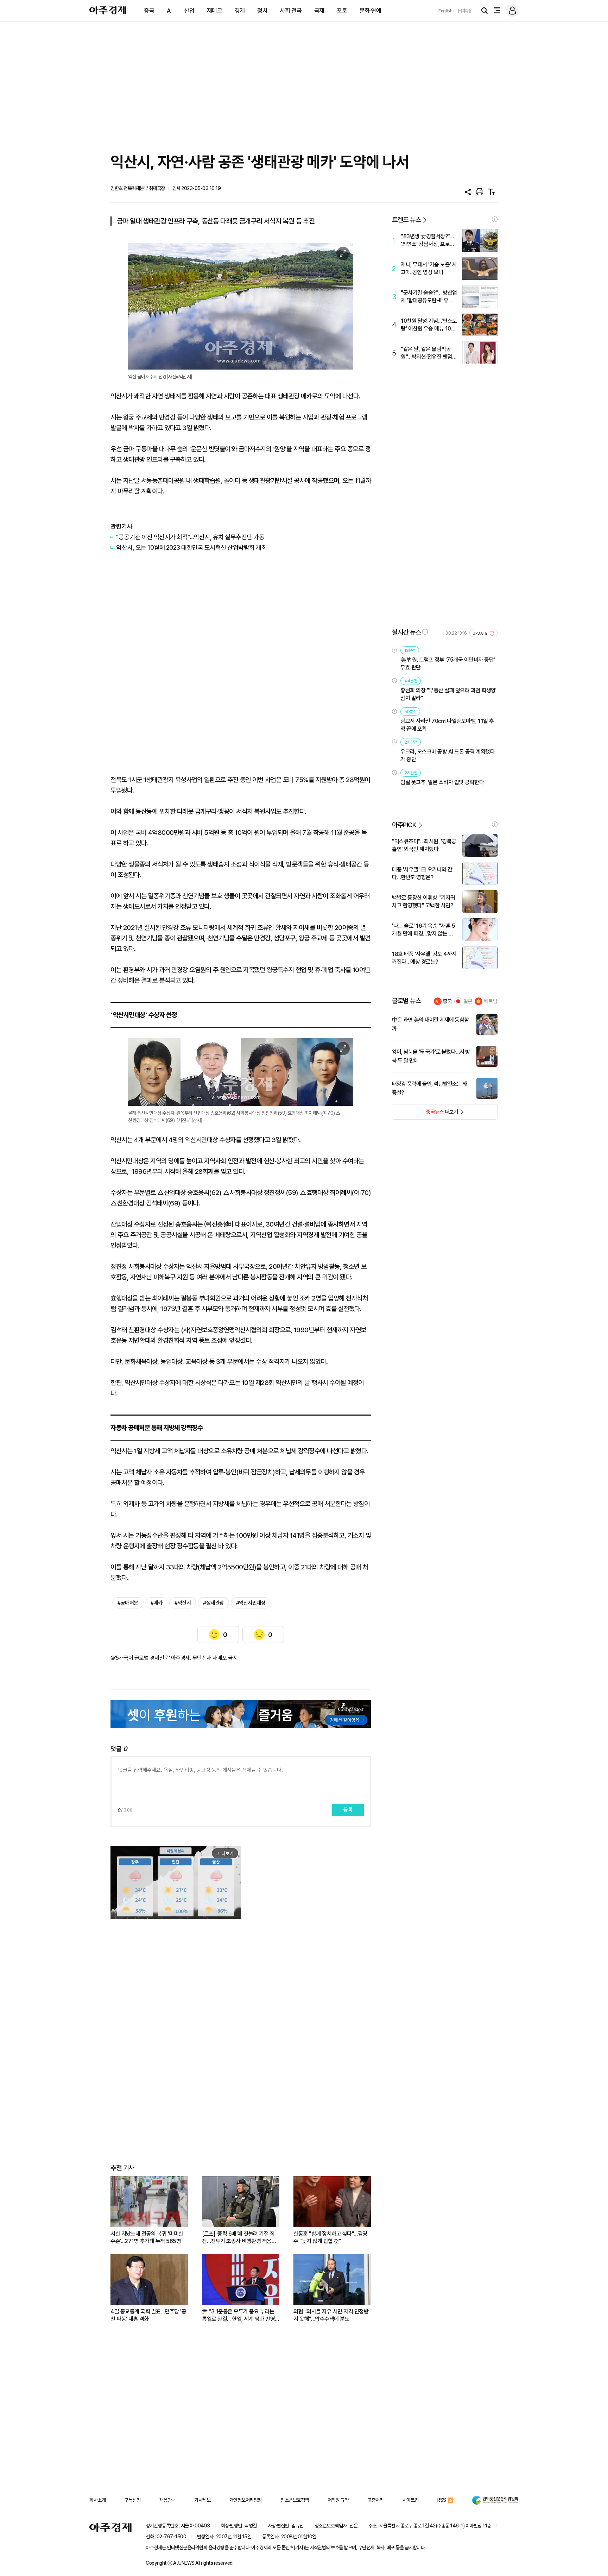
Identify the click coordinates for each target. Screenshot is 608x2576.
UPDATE (480, 633)
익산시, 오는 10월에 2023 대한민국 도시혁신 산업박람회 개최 (191, 547)
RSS (442, 2500)
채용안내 (167, 2500)
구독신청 (132, 2500)
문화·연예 (370, 11)
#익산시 (183, 1603)
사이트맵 (411, 2500)
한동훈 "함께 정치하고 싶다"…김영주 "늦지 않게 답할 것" (330, 2237)
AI (169, 11)
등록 (348, 1810)
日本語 (464, 11)
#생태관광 (213, 1603)
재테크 (215, 11)
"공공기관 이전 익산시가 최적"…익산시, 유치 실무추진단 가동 (190, 537)
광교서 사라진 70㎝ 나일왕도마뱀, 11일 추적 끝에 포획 (447, 725)
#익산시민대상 (251, 1603)
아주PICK (404, 825)
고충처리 (375, 2500)
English (445, 11)
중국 (149, 11)
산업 (189, 11)
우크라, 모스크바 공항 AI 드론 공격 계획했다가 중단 (448, 755)
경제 (240, 11)
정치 (262, 11)
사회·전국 (291, 11)
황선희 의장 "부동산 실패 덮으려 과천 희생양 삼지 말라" (448, 694)
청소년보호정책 (295, 2500)
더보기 (425, 1114)
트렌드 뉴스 (406, 220)
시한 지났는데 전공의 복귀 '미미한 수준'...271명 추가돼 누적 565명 (147, 2237)
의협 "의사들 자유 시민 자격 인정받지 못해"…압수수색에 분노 (331, 2315)
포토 (342, 11)
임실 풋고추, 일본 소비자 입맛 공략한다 (442, 782)
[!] (495, 219)
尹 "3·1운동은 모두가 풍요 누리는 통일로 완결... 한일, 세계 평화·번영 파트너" (238, 2315)
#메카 (157, 1603)
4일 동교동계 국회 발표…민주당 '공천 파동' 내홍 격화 (148, 2315)
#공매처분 (128, 1603)
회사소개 (97, 2500)
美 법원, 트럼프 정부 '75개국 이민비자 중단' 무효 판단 (448, 664)
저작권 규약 (338, 2500)
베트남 (491, 1001)
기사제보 (202, 2500)
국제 (319, 11)
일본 (468, 1001)
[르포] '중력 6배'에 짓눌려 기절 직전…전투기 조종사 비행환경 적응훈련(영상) (239, 2238)
